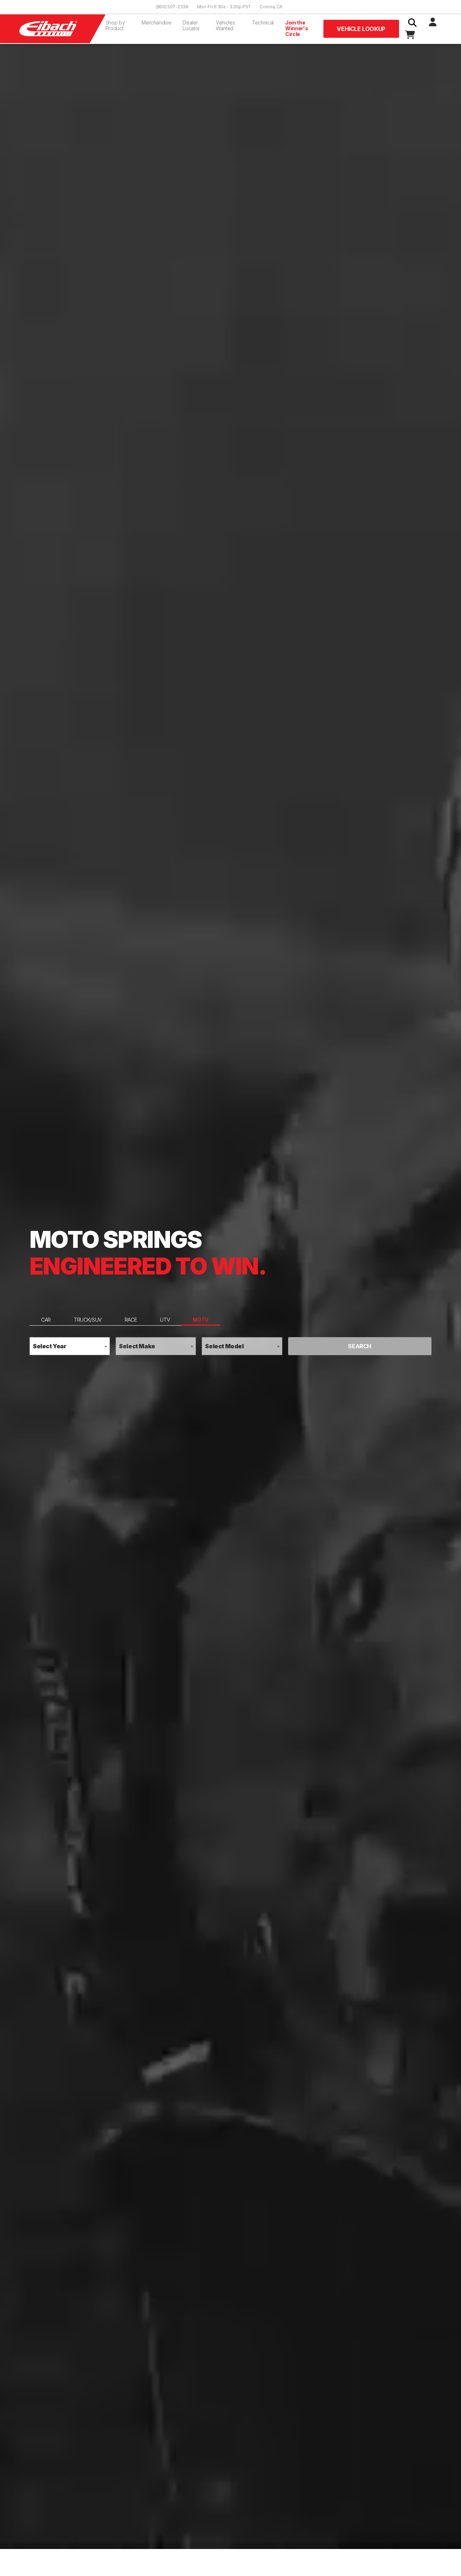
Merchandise (156, 23)
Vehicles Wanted (225, 25)
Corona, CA (271, 7)
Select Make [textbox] (137, 1346)
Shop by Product (115, 25)
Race (131, 1320)
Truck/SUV (88, 1320)
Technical (263, 23)
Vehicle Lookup (361, 29)
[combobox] (70, 1346)
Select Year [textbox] (50, 1346)
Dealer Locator (191, 25)
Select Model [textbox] (224, 1346)
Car (46, 1320)
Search (360, 1346)
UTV (165, 1320)
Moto (201, 1320)
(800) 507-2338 (172, 7)
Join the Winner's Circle (297, 28)
